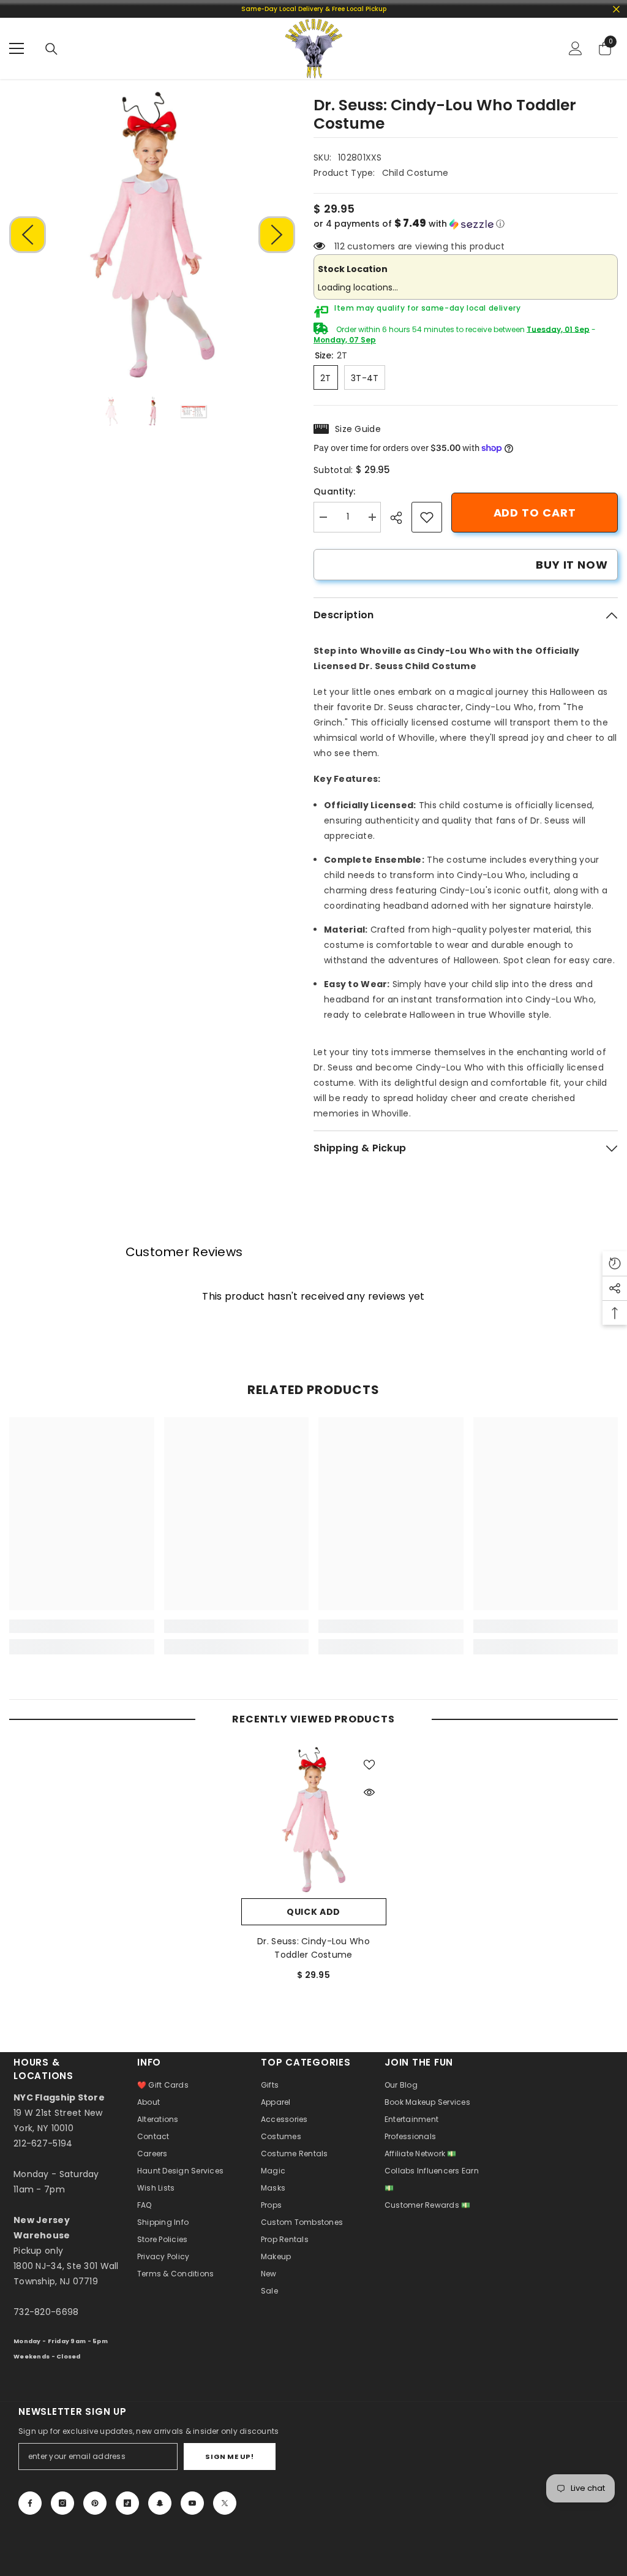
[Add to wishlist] (369, 1764)
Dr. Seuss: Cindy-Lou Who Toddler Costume (313, 1948)
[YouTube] (192, 2503)
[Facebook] (30, 2503)
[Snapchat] (160, 2503)
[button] (28, 235)
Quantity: (335, 491)
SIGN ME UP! (229, 2457)
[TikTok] (127, 2503)
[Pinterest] (95, 2503)
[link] (427, 517)
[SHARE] (401, 518)
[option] (152, 234)
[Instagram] (62, 2503)
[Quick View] (369, 1792)
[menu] (17, 48)
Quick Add (313, 1912)
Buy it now (572, 565)
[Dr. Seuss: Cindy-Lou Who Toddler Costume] (314, 1820)
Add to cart (535, 513)
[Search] (51, 49)
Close (616, 9)
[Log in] (576, 48)
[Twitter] (225, 2503)
